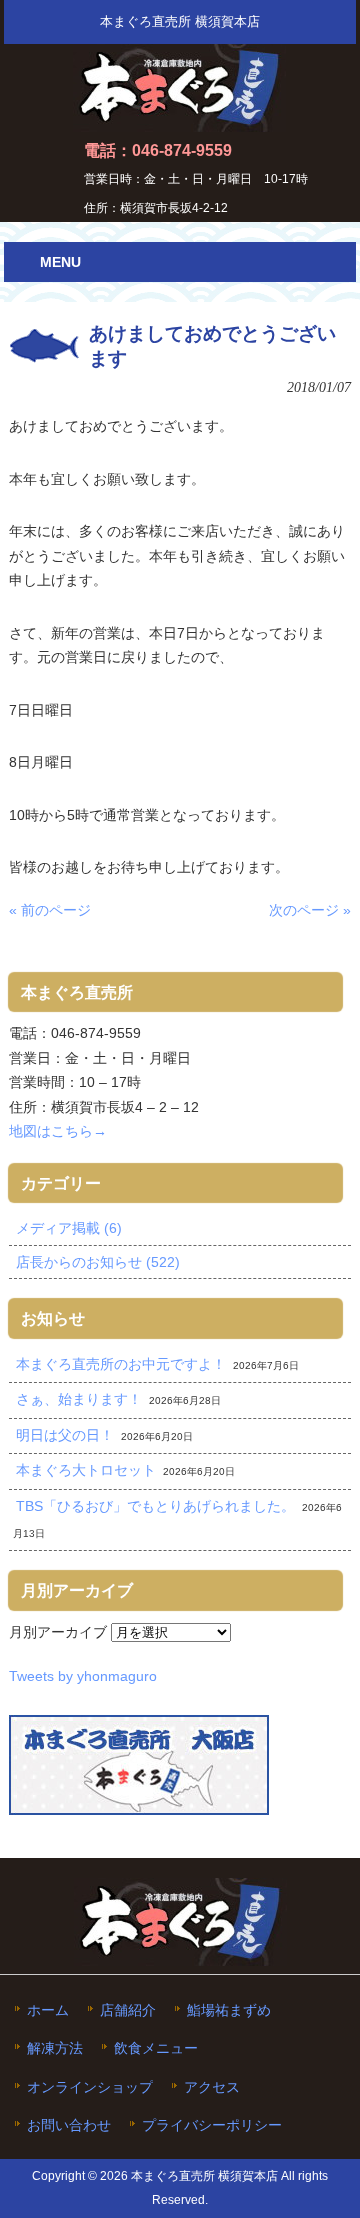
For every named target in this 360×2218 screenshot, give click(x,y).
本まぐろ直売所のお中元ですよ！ (121, 1364)
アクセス (212, 2087)
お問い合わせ (69, 2125)
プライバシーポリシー (212, 2125)
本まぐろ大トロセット (86, 1470)
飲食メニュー (156, 2048)
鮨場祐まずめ (229, 2010)
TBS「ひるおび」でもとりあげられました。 (155, 1506)
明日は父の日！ (65, 1435)
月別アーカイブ (58, 1632)
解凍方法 (55, 2048)
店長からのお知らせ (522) (98, 1262)
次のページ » (310, 910)
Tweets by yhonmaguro (83, 1676)
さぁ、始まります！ (79, 1399)
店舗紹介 (128, 2010)
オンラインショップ (90, 2087)
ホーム (48, 2010)
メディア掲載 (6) (69, 1228)
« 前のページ (50, 910)
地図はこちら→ (58, 1131)
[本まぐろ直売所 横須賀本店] (179, 124)
